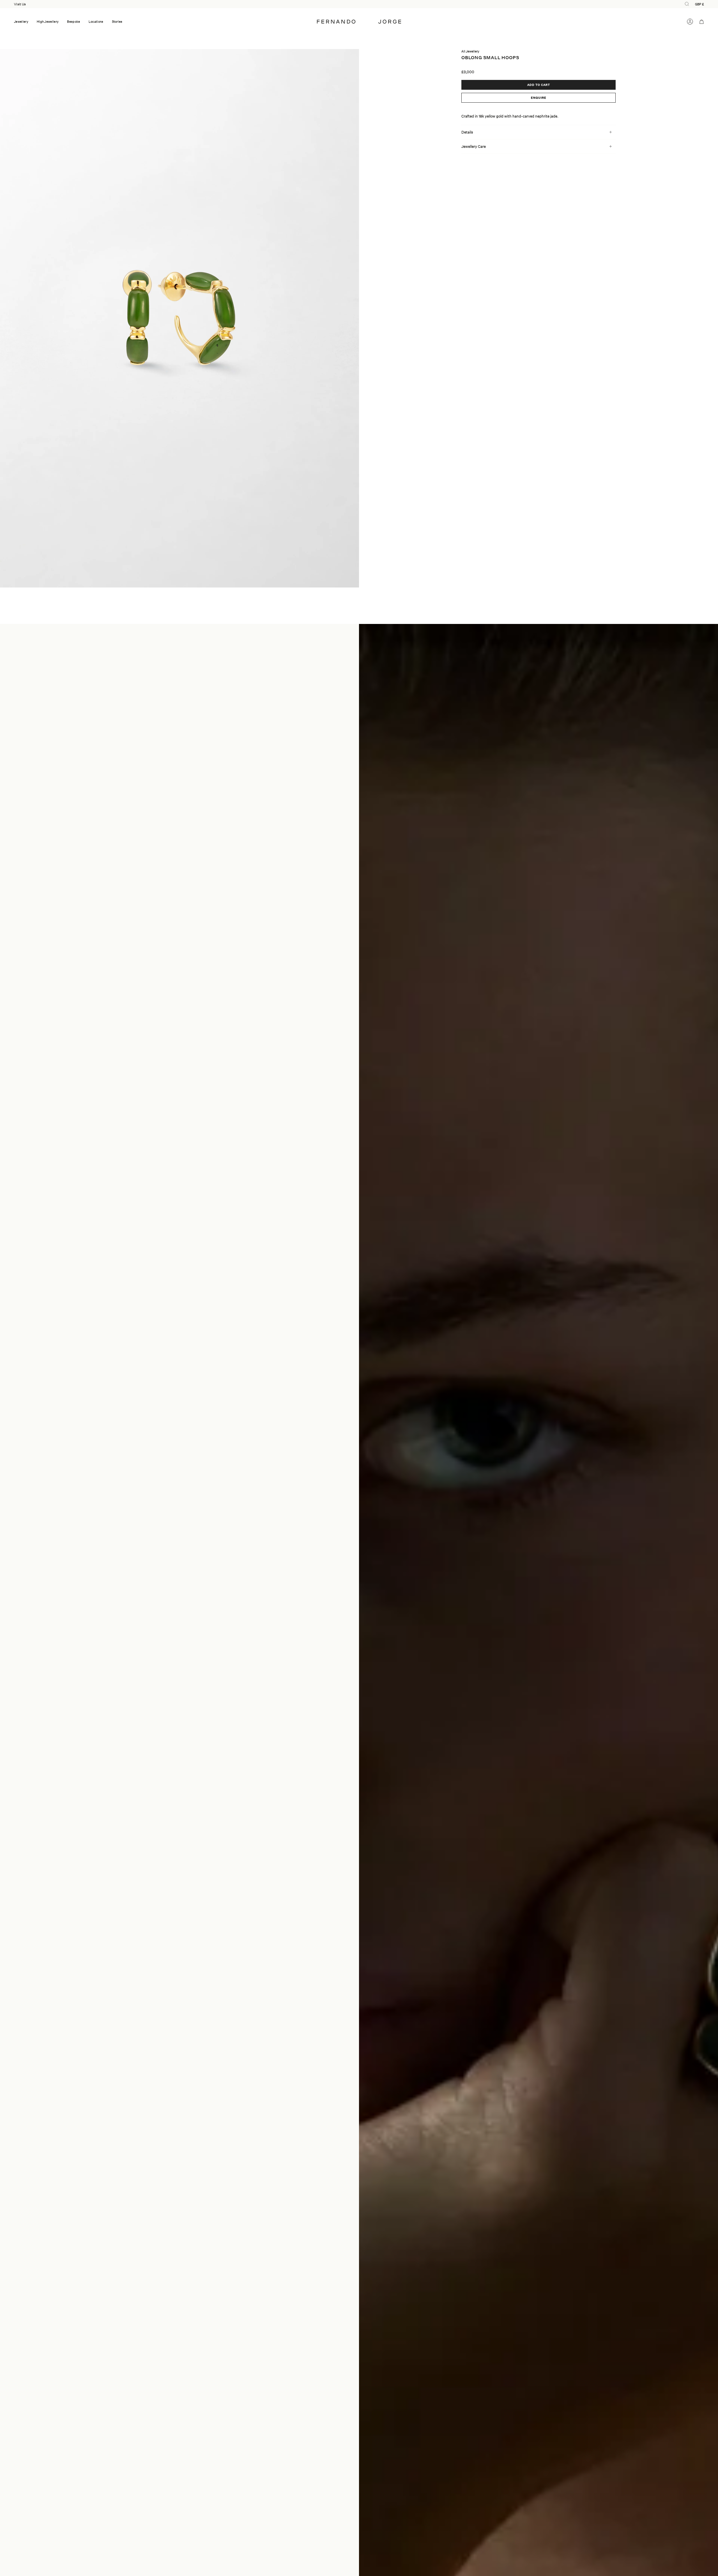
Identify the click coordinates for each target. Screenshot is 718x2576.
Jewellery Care (474, 146)
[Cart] (702, 22)
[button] (21, 22)
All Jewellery (470, 51)
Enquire (539, 98)
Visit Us (20, 4)
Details (467, 132)
